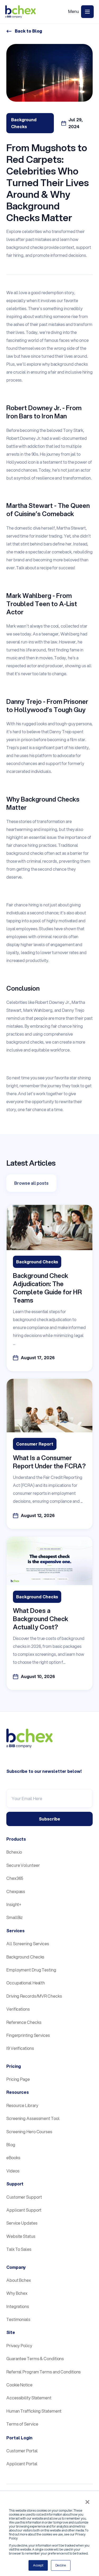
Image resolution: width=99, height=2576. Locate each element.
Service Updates (22, 2223)
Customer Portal (22, 2451)
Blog (11, 2145)
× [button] (87, 2502)
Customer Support (24, 2197)
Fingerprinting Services (28, 2035)
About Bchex (19, 2280)
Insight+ (14, 1904)
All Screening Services (28, 1944)
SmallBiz (15, 1917)
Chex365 (15, 1878)
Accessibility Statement (29, 2398)
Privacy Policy (19, 2345)
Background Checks (25, 1957)
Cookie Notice (19, 2385)
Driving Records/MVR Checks (34, 1996)
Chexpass (16, 1891)
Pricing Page (18, 2079)
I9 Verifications (20, 2048)
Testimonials (18, 2319)
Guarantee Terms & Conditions (35, 2358)
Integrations (18, 2306)
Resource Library (22, 2105)
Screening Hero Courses (29, 2132)
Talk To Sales (19, 2249)
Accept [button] (38, 2565)
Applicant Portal (22, 2464)
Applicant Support (24, 2210)
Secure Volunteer (23, 1865)
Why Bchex (17, 2293)
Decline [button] (61, 2565)
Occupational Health (26, 1983)
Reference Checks (24, 2022)
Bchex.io (14, 1852)
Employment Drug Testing (31, 1970)
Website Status (21, 2236)
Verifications (18, 2009)
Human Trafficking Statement (34, 2411)
